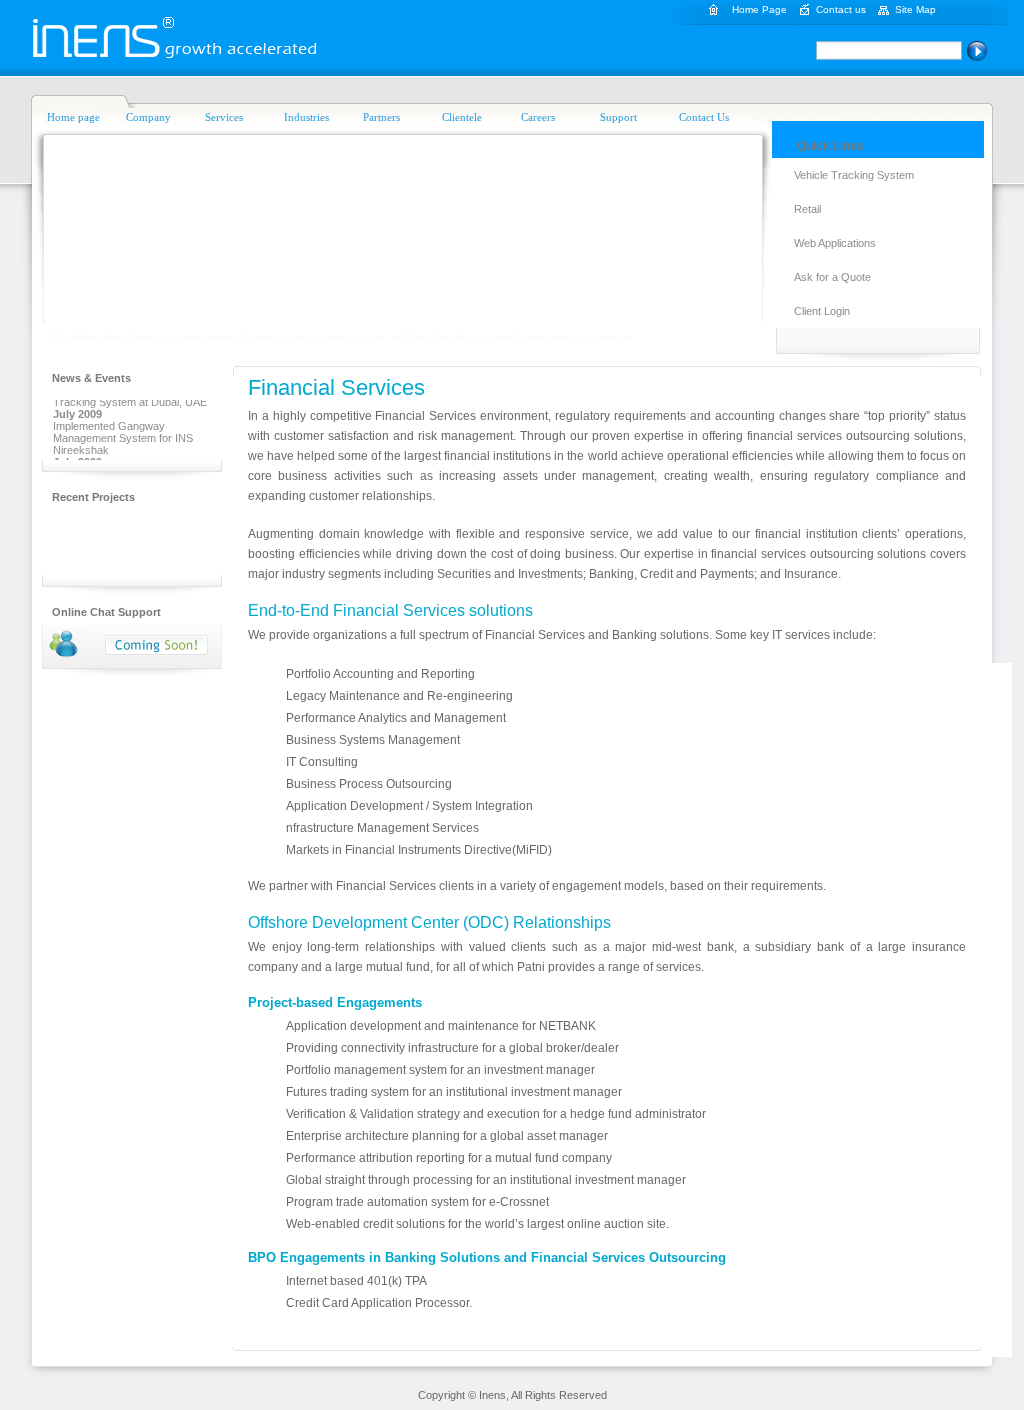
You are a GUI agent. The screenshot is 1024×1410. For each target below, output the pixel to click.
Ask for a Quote (832, 277)
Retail (807, 209)
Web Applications (835, 243)
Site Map (915, 9)
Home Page (759, 9)
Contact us (841, 9)
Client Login (822, 311)
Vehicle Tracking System (854, 175)
